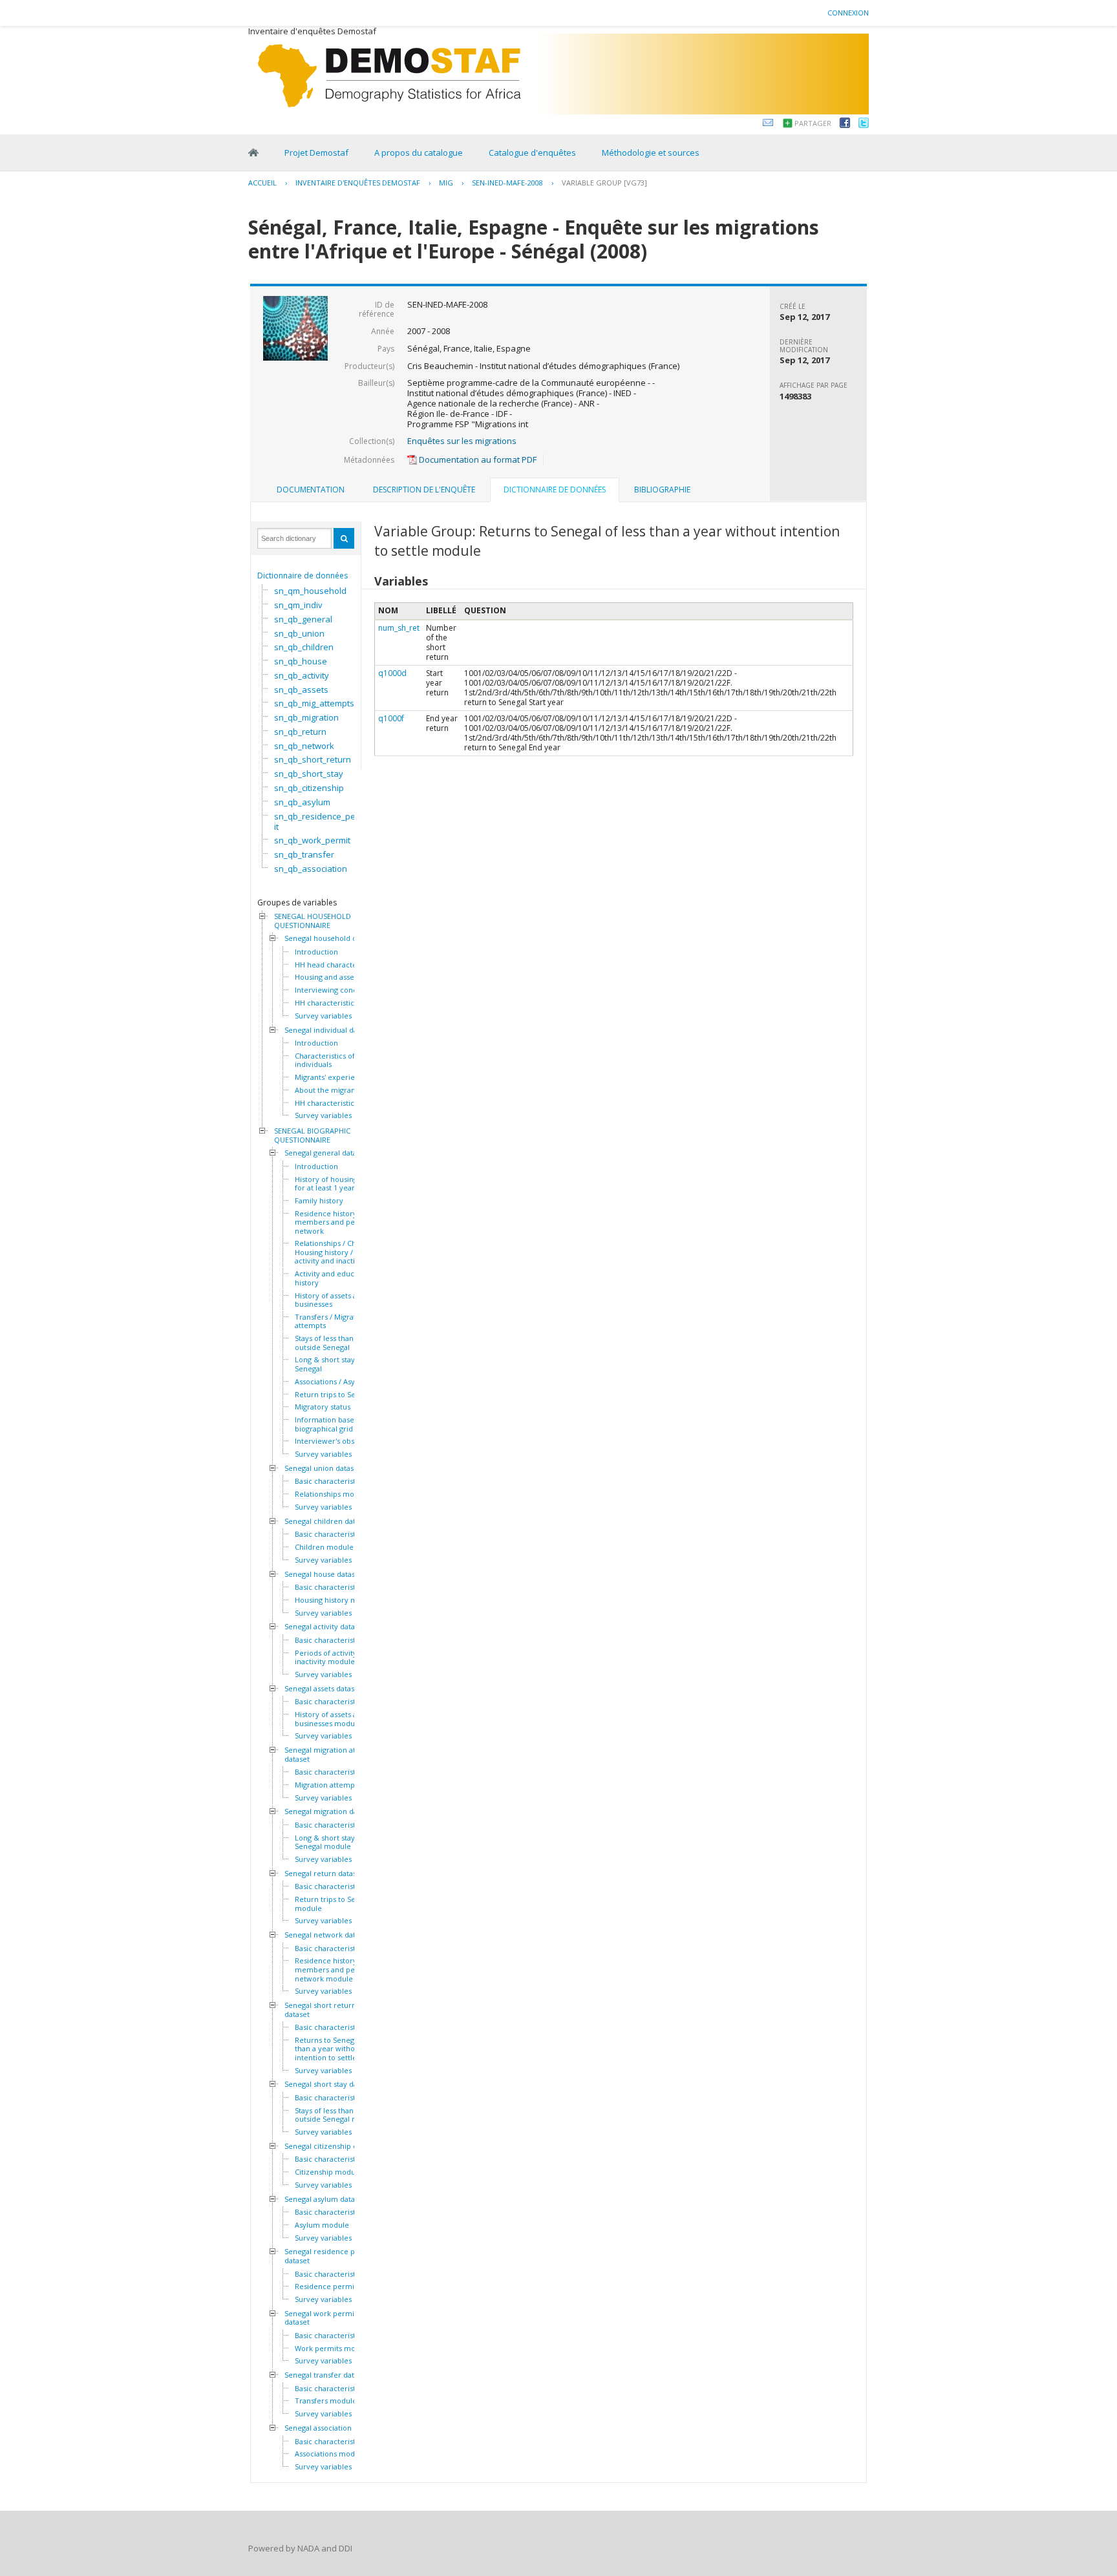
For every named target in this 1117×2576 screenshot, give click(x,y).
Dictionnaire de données (303, 575)
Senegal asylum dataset (325, 2199)
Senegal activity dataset (325, 1627)
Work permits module (333, 2349)
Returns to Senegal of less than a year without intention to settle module (340, 2049)
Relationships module (332, 1494)
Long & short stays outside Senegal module (340, 1842)
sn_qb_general (303, 619)
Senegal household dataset (331, 938)
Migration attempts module (342, 1785)
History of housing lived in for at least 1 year (340, 1184)
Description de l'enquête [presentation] (424, 490)
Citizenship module (328, 2172)
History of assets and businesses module (330, 1719)
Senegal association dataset (332, 2428)
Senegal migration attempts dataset (332, 1754)
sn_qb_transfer (304, 854)
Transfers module (326, 2401)
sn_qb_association (311, 869)
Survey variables (323, 1016)
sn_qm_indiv (298, 605)
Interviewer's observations (341, 1441)
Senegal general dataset (326, 1153)
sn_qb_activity (302, 675)
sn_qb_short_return (313, 759)
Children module (324, 1547)
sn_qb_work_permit (312, 840)
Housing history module (336, 1600)
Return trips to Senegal (335, 1395)
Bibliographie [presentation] (662, 490)
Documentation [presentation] (311, 490)
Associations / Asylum (332, 1382)
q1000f (391, 718)
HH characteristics (326, 1003)
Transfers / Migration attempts (331, 1321)
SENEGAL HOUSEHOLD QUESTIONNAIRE (313, 921)
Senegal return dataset (324, 1874)
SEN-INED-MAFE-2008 (507, 183)
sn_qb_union (299, 633)
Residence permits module (342, 2286)
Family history (319, 1201)
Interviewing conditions (335, 990)
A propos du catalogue (419, 153)
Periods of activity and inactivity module (333, 1657)
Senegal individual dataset (329, 1030)
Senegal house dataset (323, 1574)
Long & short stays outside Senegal (340, 1364)
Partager (813, 123)
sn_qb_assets (301, 690)
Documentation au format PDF (477, 459)
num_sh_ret (399, 628)
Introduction (316, 952)
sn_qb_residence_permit (320, 821)
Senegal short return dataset (320, 2010)
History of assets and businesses (330, 1300)
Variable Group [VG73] (604, 183)
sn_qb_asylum (302, 802)
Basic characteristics (330, 1481)
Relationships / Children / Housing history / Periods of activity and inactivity (343, 1252)
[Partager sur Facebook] (845, 125)
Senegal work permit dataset (321, 2318)
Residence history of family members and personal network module (342, 1969)
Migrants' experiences (333, 1077)
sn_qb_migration (306, 717)
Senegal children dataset (327, 1521)
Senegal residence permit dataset (329, 2256)
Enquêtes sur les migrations (462, 441)
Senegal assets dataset (323, 1689)
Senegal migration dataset (329, 1811)
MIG (446, 183)
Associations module (330, 2454)
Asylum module (322, 2225)
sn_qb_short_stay (309, 774)
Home (253, 153)
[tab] (311, 490)
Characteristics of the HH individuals (338, 1060)
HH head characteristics (336, 965)
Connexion (848, 13)
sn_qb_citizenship (309, 788)
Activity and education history (333, 1278)
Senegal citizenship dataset (331, 2146)
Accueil (262, 183)
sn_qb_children (304, 647)
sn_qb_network (304, 746)
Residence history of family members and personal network (342, 1222)
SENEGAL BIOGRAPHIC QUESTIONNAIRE (312, 1135)
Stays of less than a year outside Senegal (336, 1343)
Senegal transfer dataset (326, 2375)
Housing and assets (327, 977)
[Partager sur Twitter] (864, 125)
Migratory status (323, 1407)
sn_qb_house (301, 661)
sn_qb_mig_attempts (314, 703)
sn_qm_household (310, 591)
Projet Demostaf (316, 153)
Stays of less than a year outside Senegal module (337, 2115)
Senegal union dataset (323, 1468)
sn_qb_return (300, 732)
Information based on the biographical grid (339, 1424)
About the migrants (328, 1090)
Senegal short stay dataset (329, 2084)
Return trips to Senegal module (335, 1904)
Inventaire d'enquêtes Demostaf (358, 183)
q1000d (392, 673)
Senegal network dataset (327, 1935)
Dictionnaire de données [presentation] (555, 490)
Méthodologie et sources (651, 153)
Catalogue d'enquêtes (532, 153)
